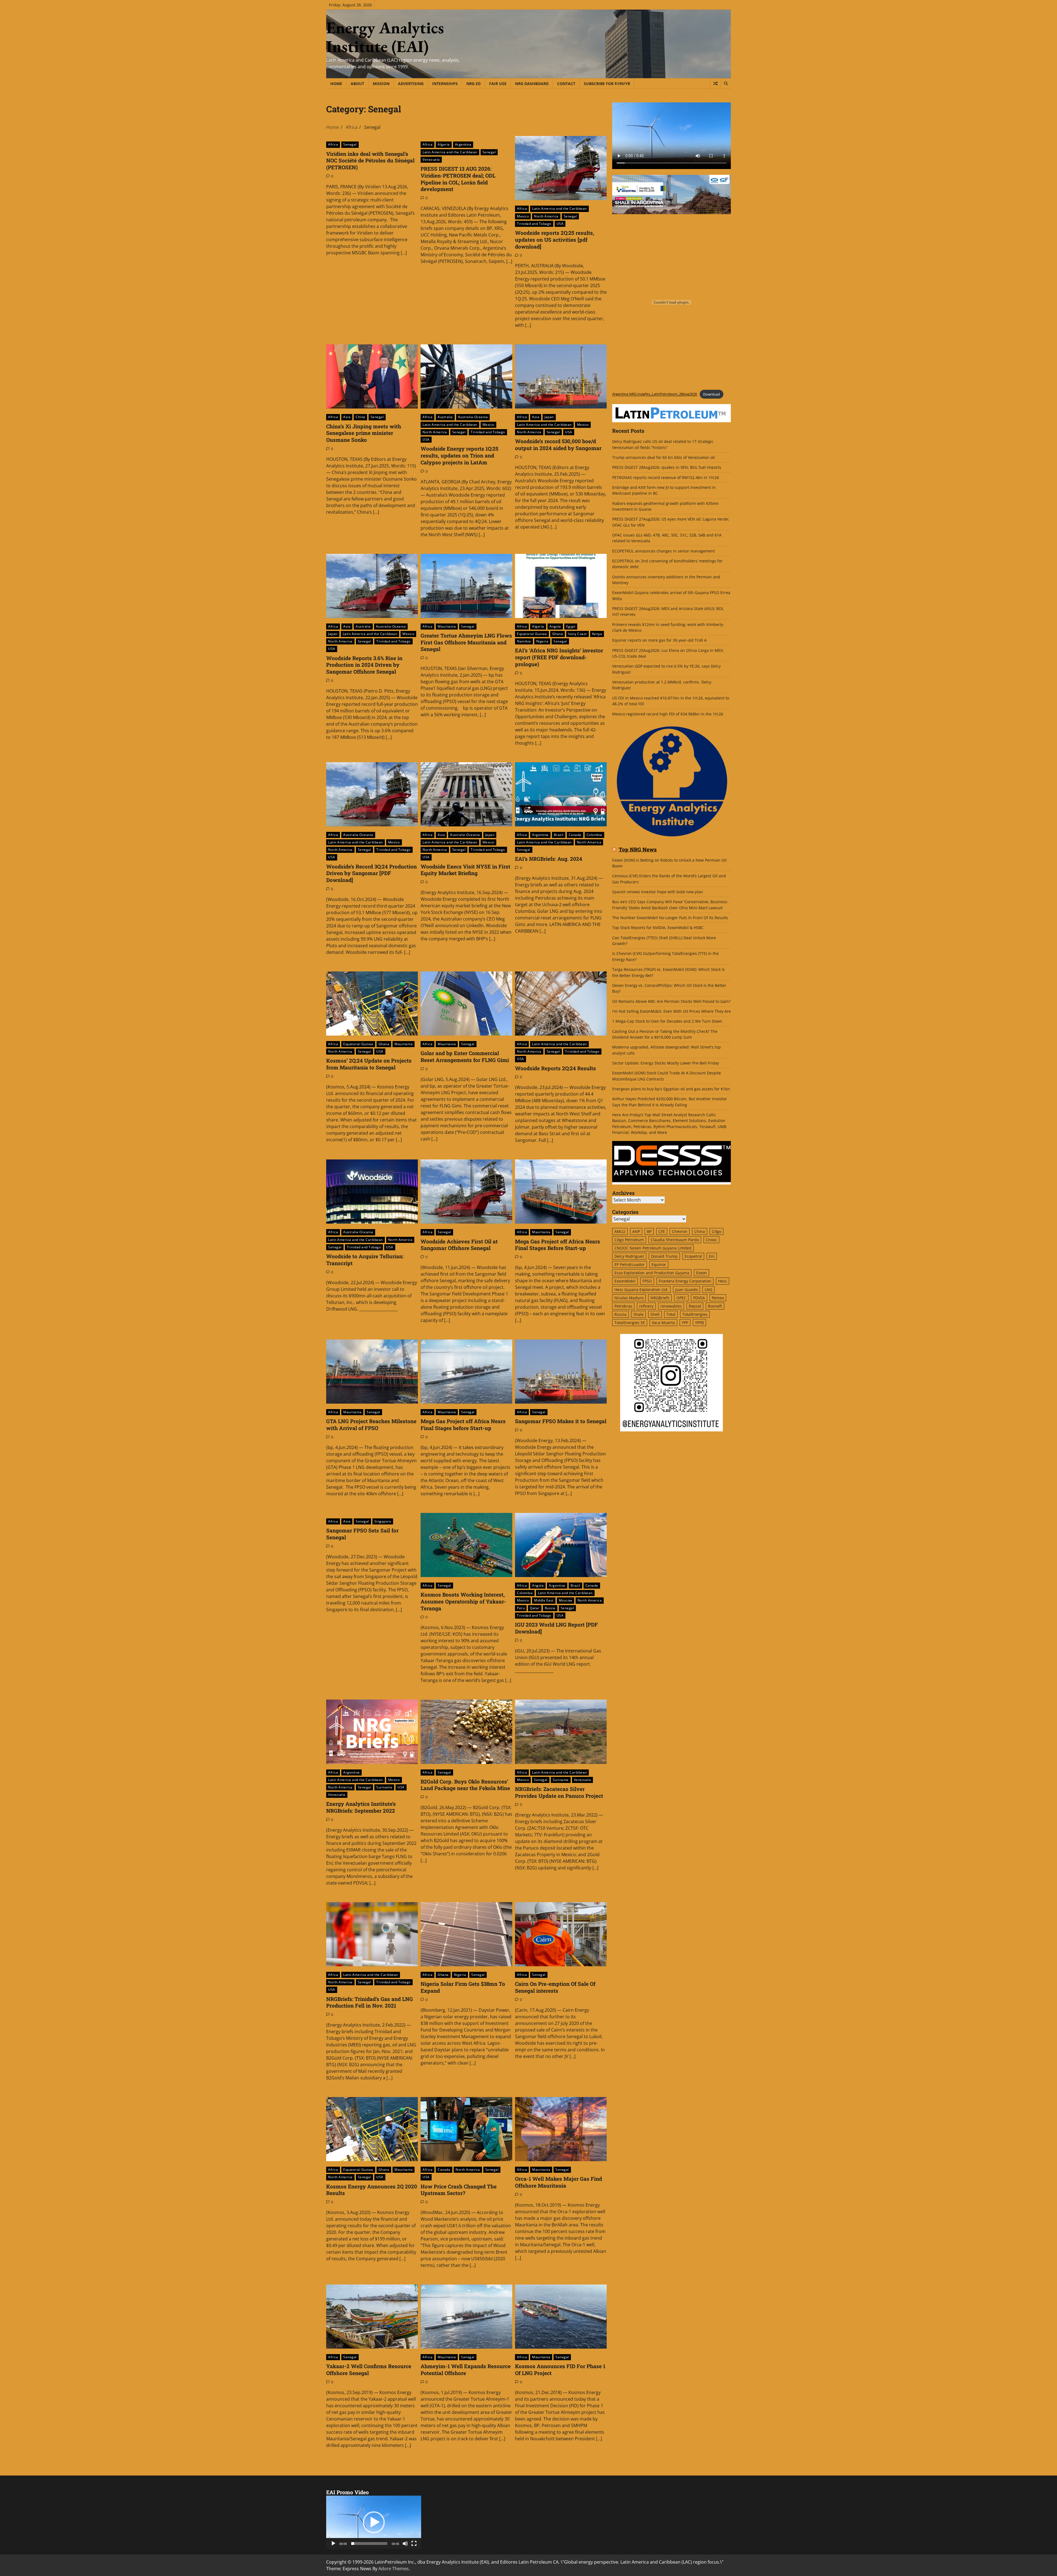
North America (546, 216)
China (360, 417)
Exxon (702, 1273)
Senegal (350, 144)
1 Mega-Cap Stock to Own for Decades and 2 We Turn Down (667, 1021)
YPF (685, 1323)
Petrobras (623, 1306)
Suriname (384, 1787)
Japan (549, 417)
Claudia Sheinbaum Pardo (675, 1240)
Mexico (523, 216)
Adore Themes (394, 2569)
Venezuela (431, 160)
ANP (636, 1231)
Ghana (558, 634)
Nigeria (542, 641)
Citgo (717, 1231)
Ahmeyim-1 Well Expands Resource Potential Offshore (466, 2370)
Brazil (559, 835)
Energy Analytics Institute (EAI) (385, 37)
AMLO (620, 1231)
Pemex (718, 1298)
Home (336, 84)
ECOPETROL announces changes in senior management (664, 551)
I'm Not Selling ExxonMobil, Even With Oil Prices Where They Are (671, 1011)
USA (560, 224)
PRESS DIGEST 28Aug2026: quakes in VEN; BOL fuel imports (667, 467)
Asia (347, 417)
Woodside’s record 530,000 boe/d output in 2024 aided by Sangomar (558, 445)
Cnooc (711, 1240)
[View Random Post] (715, 83)
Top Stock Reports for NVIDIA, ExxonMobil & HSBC (658, 928)
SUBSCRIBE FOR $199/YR (607, 84)
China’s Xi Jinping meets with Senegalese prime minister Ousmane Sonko (364, 433)
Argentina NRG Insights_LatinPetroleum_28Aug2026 (655, 394)
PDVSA (699, 1298)
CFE (662, 1231)
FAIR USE (498, 84)
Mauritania (447, 626)
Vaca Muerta (663, 1323)
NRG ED (473, 84)
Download (711, 394)
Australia (445, 417)
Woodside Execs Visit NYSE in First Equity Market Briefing (465, 870)
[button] (374, 2522)
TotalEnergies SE (630, 1323)
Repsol (695, 1306)
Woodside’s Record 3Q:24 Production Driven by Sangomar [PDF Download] (371, 873)
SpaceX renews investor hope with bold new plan (658, 892)
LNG (709, 1290)
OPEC (681, 1298)
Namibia (524, 641)
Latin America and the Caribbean (450, 152)
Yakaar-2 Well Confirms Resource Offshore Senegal (369, 2370)
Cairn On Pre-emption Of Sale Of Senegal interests (555, 1987)
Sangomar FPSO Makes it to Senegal (561, 1421)
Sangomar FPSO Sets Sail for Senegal (362, 1534)
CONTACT (566, 84)
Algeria (444, 144)
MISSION (381, 84)
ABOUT (357, 84)
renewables (671, 1306)
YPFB (699, 1323)
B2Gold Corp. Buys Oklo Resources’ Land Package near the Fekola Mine (465, 1785)
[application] (374, 2522)
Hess (723, 1281)
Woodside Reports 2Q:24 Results (555, 1068)
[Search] (726, 83)
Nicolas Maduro (629, 1298)
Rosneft (715, 1306)
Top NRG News (638, 850)
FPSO (647, 1281)
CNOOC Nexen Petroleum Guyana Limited (653, 1248)
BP (649, 1231)
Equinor (659, 1264)
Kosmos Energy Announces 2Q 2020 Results (372, 2190)
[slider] (369, 2544)
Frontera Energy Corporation (685, 1281)
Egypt (571, 626)
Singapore (383, 1521)
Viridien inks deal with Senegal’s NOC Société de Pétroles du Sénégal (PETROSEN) (370, 161)
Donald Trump (664, 1256)
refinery (646, 1306)
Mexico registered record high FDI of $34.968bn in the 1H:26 (668, 714)
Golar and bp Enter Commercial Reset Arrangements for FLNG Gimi (465, 1056)
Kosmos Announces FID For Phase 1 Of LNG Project (560, 2370)
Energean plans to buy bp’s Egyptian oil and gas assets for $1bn (671, 1089)
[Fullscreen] (414, 2544)
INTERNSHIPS (445, 84)
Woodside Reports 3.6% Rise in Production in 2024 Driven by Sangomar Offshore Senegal (364, 665)
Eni (712, 1256)
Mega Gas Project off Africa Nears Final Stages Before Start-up (558, 1245)
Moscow (566, 1600)
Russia (550, 1608)
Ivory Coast (577, 634)
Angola (555, 626)
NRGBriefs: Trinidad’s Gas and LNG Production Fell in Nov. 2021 (370, 2002)
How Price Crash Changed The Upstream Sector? (459, 2190)
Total (671, 1314)
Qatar (535, 1608)
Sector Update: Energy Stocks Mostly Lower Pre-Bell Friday (666, 1063)
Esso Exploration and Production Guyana (652, 1273)
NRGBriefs (660, 1298)
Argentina (463, 144)
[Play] (333, 2544)
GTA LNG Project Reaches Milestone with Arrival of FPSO (371, 1425)
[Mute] (405, 2544)
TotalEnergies (695, 1314)
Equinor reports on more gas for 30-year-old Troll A (659, 640)
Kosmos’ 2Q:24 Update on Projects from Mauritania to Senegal (369, 1064)
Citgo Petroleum (629, 1240)
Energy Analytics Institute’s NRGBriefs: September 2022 (361, 1807)
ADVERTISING (411, 84)
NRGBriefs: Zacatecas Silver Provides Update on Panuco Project (559, 1792)
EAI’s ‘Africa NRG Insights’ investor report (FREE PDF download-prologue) (559, 657)
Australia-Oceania (473, 417)
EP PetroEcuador (630, 1264)
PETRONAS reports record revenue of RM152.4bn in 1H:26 (666, 477)
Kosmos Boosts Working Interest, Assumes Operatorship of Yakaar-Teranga (463, 1601)
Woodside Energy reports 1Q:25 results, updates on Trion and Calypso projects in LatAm (459, 455)
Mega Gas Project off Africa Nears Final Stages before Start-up (463, 1425)
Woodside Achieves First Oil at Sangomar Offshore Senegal (459, 1245)
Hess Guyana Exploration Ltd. (641, 1290)
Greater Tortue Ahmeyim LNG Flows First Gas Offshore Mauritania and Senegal (466, 642)
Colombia (594, 835)
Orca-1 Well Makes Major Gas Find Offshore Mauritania (559, 2182)
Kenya (597, 634)
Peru (521, 1608)
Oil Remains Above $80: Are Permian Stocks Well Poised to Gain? (671, 1001)
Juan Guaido (686, 1290)
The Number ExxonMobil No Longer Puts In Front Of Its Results (670, 918)
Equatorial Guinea (532, 634)
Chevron (680, 1231)
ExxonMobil (625, 1281)
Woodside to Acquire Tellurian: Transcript (365, 1260)
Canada (575, 835)
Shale (638, 1314)
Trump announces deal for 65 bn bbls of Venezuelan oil (664, 457)
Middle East (544, 1600)
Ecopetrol (693, 1256)
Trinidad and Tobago (534, 224)
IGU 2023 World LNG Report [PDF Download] (556, 1628)
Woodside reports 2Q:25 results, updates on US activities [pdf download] (555, 240)
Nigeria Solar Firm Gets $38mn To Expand (463, 1987)
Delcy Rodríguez (629, 1256)
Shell (655, 1314)
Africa (333, 144)
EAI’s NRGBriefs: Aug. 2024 (549, 859)
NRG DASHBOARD (532, 84)
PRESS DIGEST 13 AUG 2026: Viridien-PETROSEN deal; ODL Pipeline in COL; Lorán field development (458, 179)
